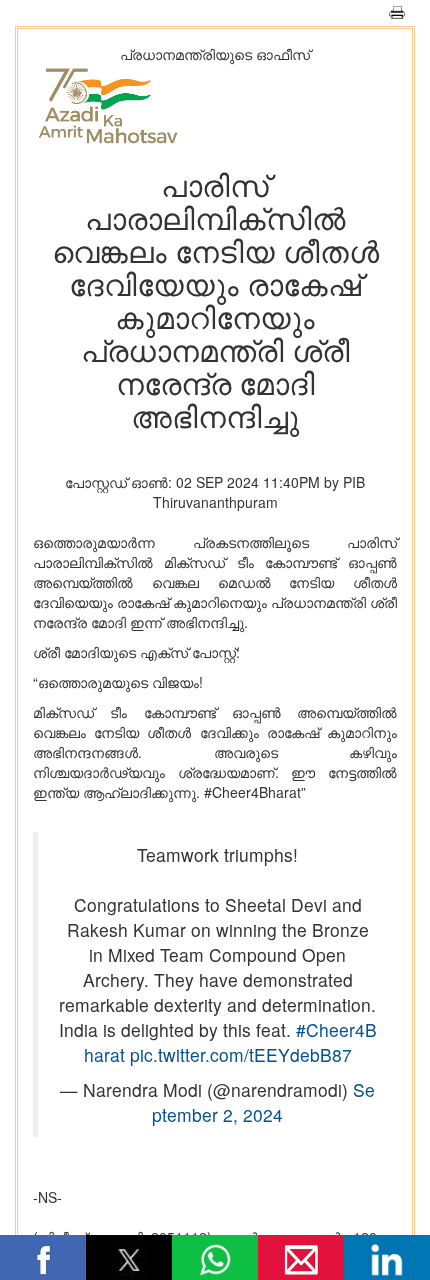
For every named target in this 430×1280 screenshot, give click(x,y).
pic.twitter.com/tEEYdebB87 (241, 1054)
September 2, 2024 (263, 1102)
